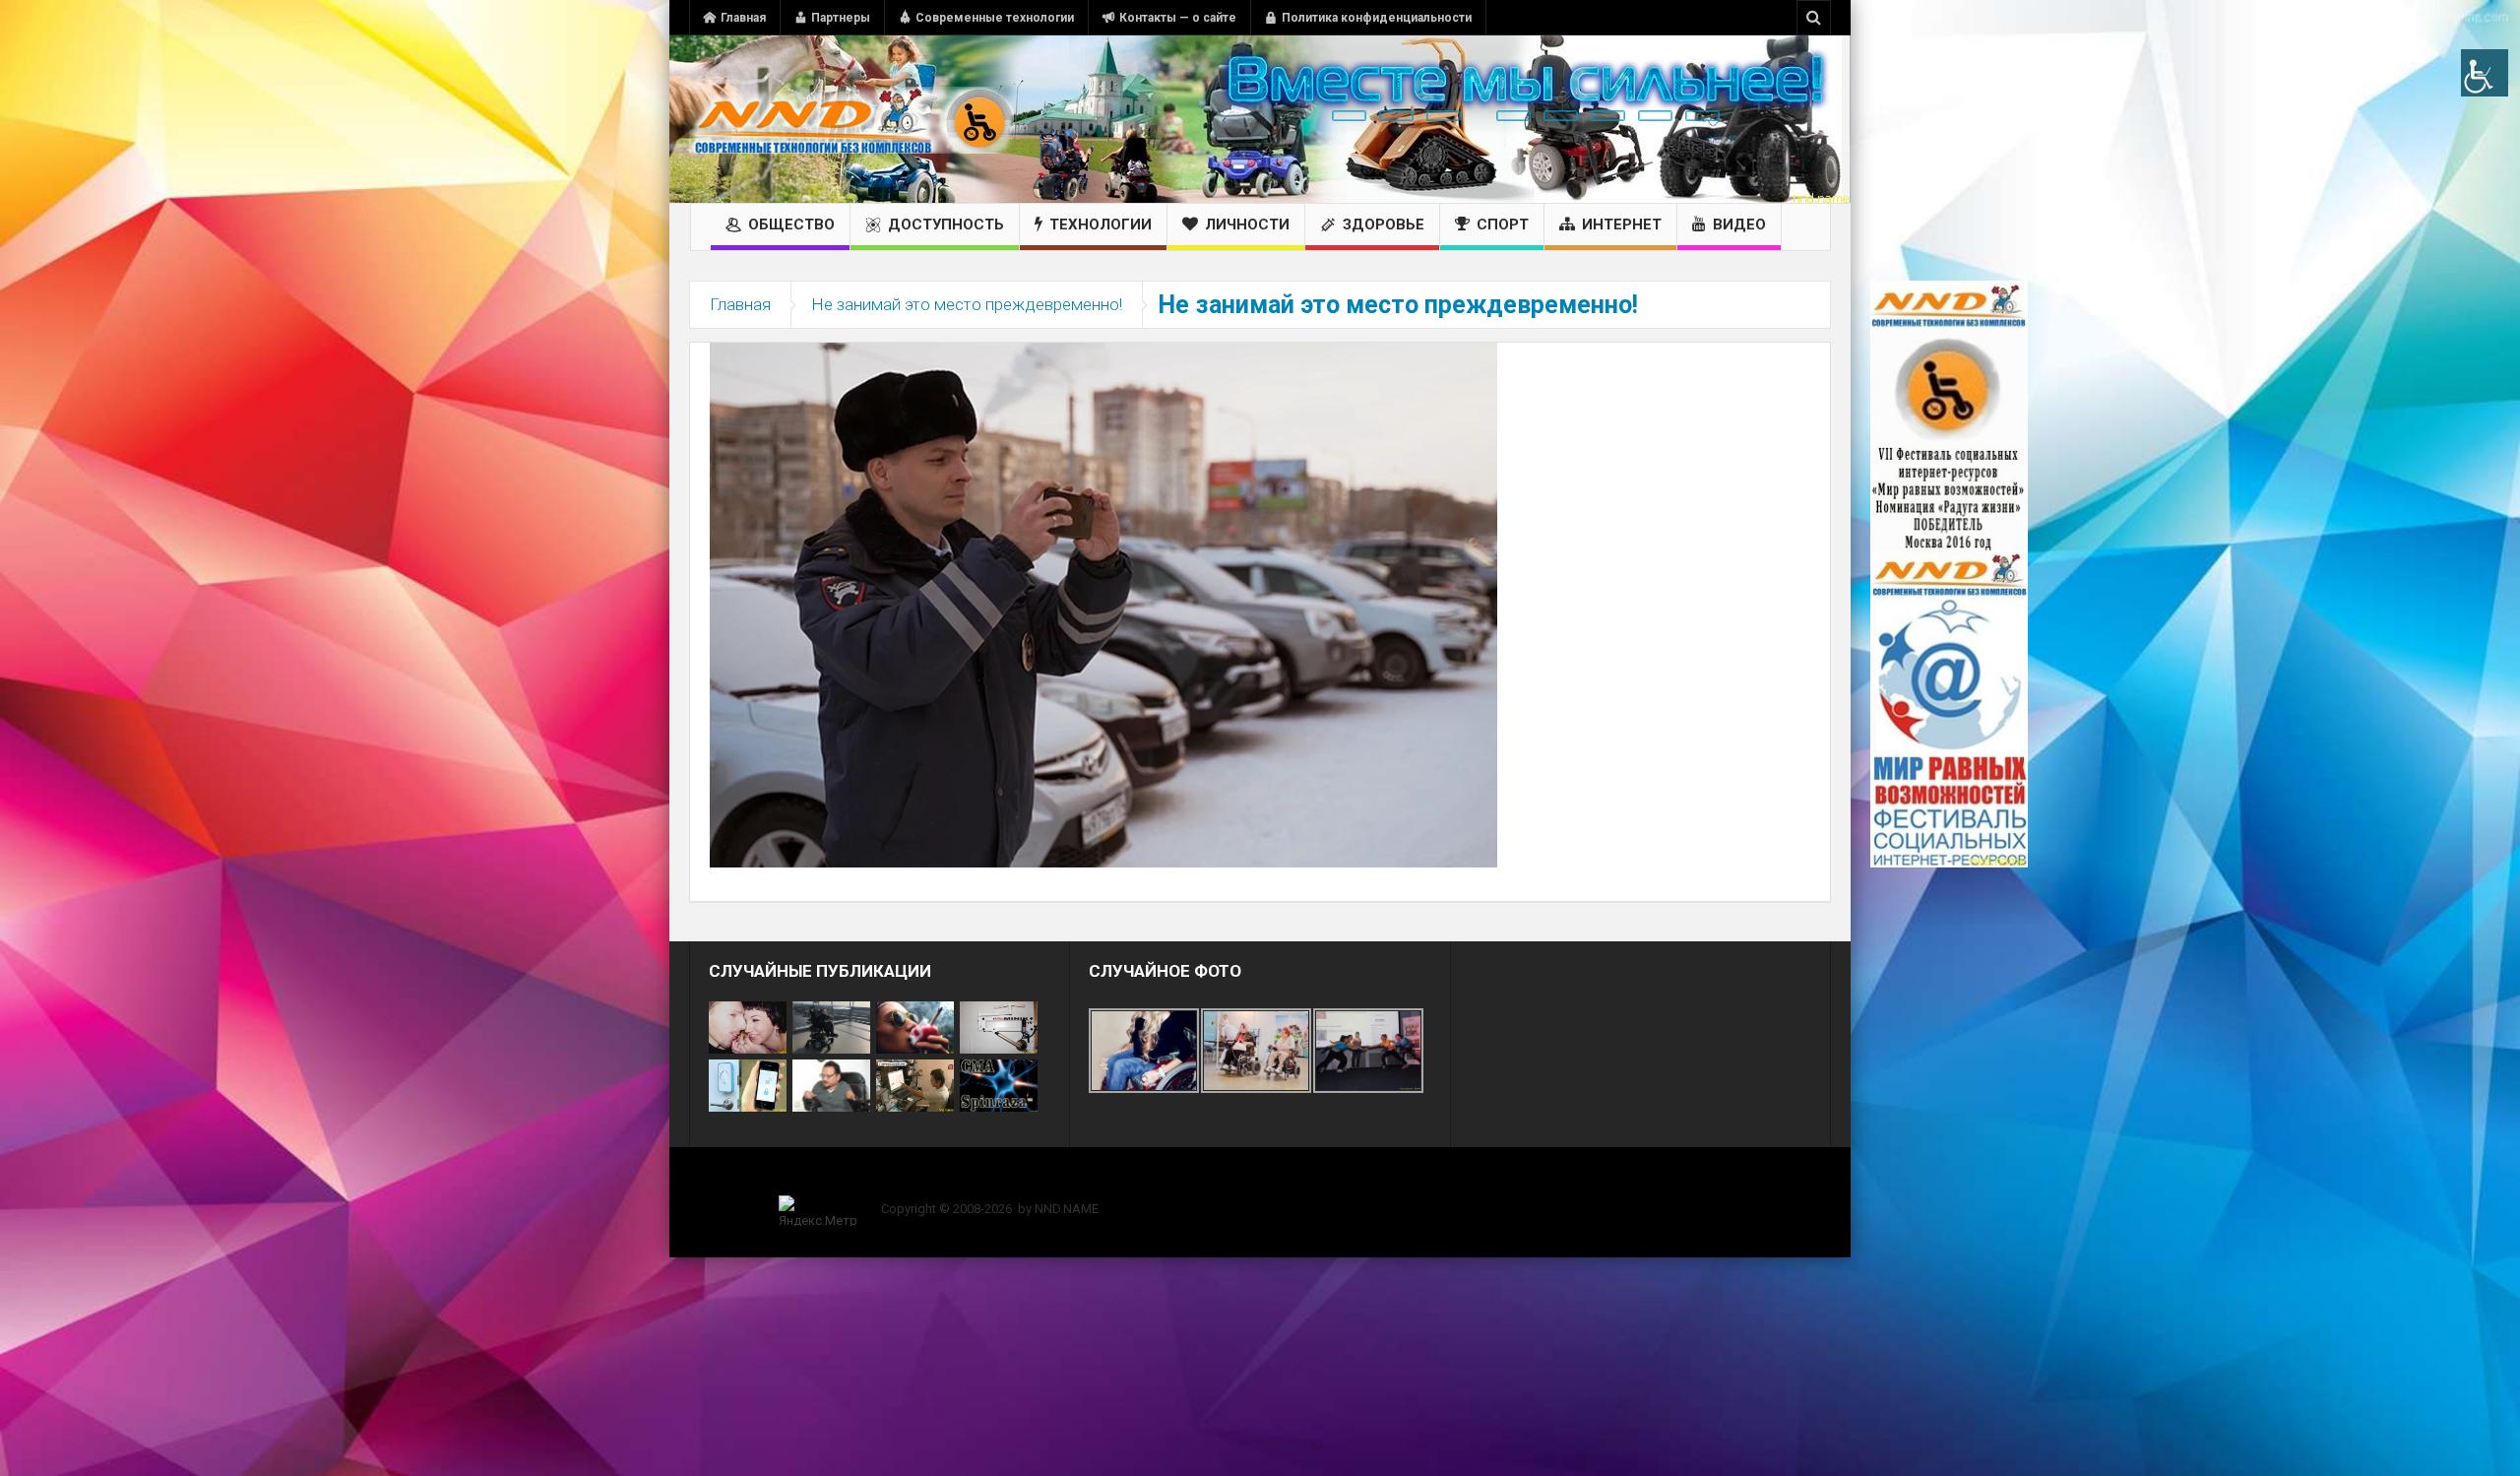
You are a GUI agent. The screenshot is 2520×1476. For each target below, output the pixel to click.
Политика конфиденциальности (1377, 18)
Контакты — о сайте (1178, 18)
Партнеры (841, 18)
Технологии (1101, 225)
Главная (743, 18)
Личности (1247, 225)
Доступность (946, 225)
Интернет (1622, 225)
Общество (791, 225)
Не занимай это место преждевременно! (967, 304)
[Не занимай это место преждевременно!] (1103, 604)
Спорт (1503, 225)
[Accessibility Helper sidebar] (2485, 73)
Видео (1739, 225)
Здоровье (1384, 225)
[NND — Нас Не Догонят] (851, 119)
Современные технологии (995, 18)
